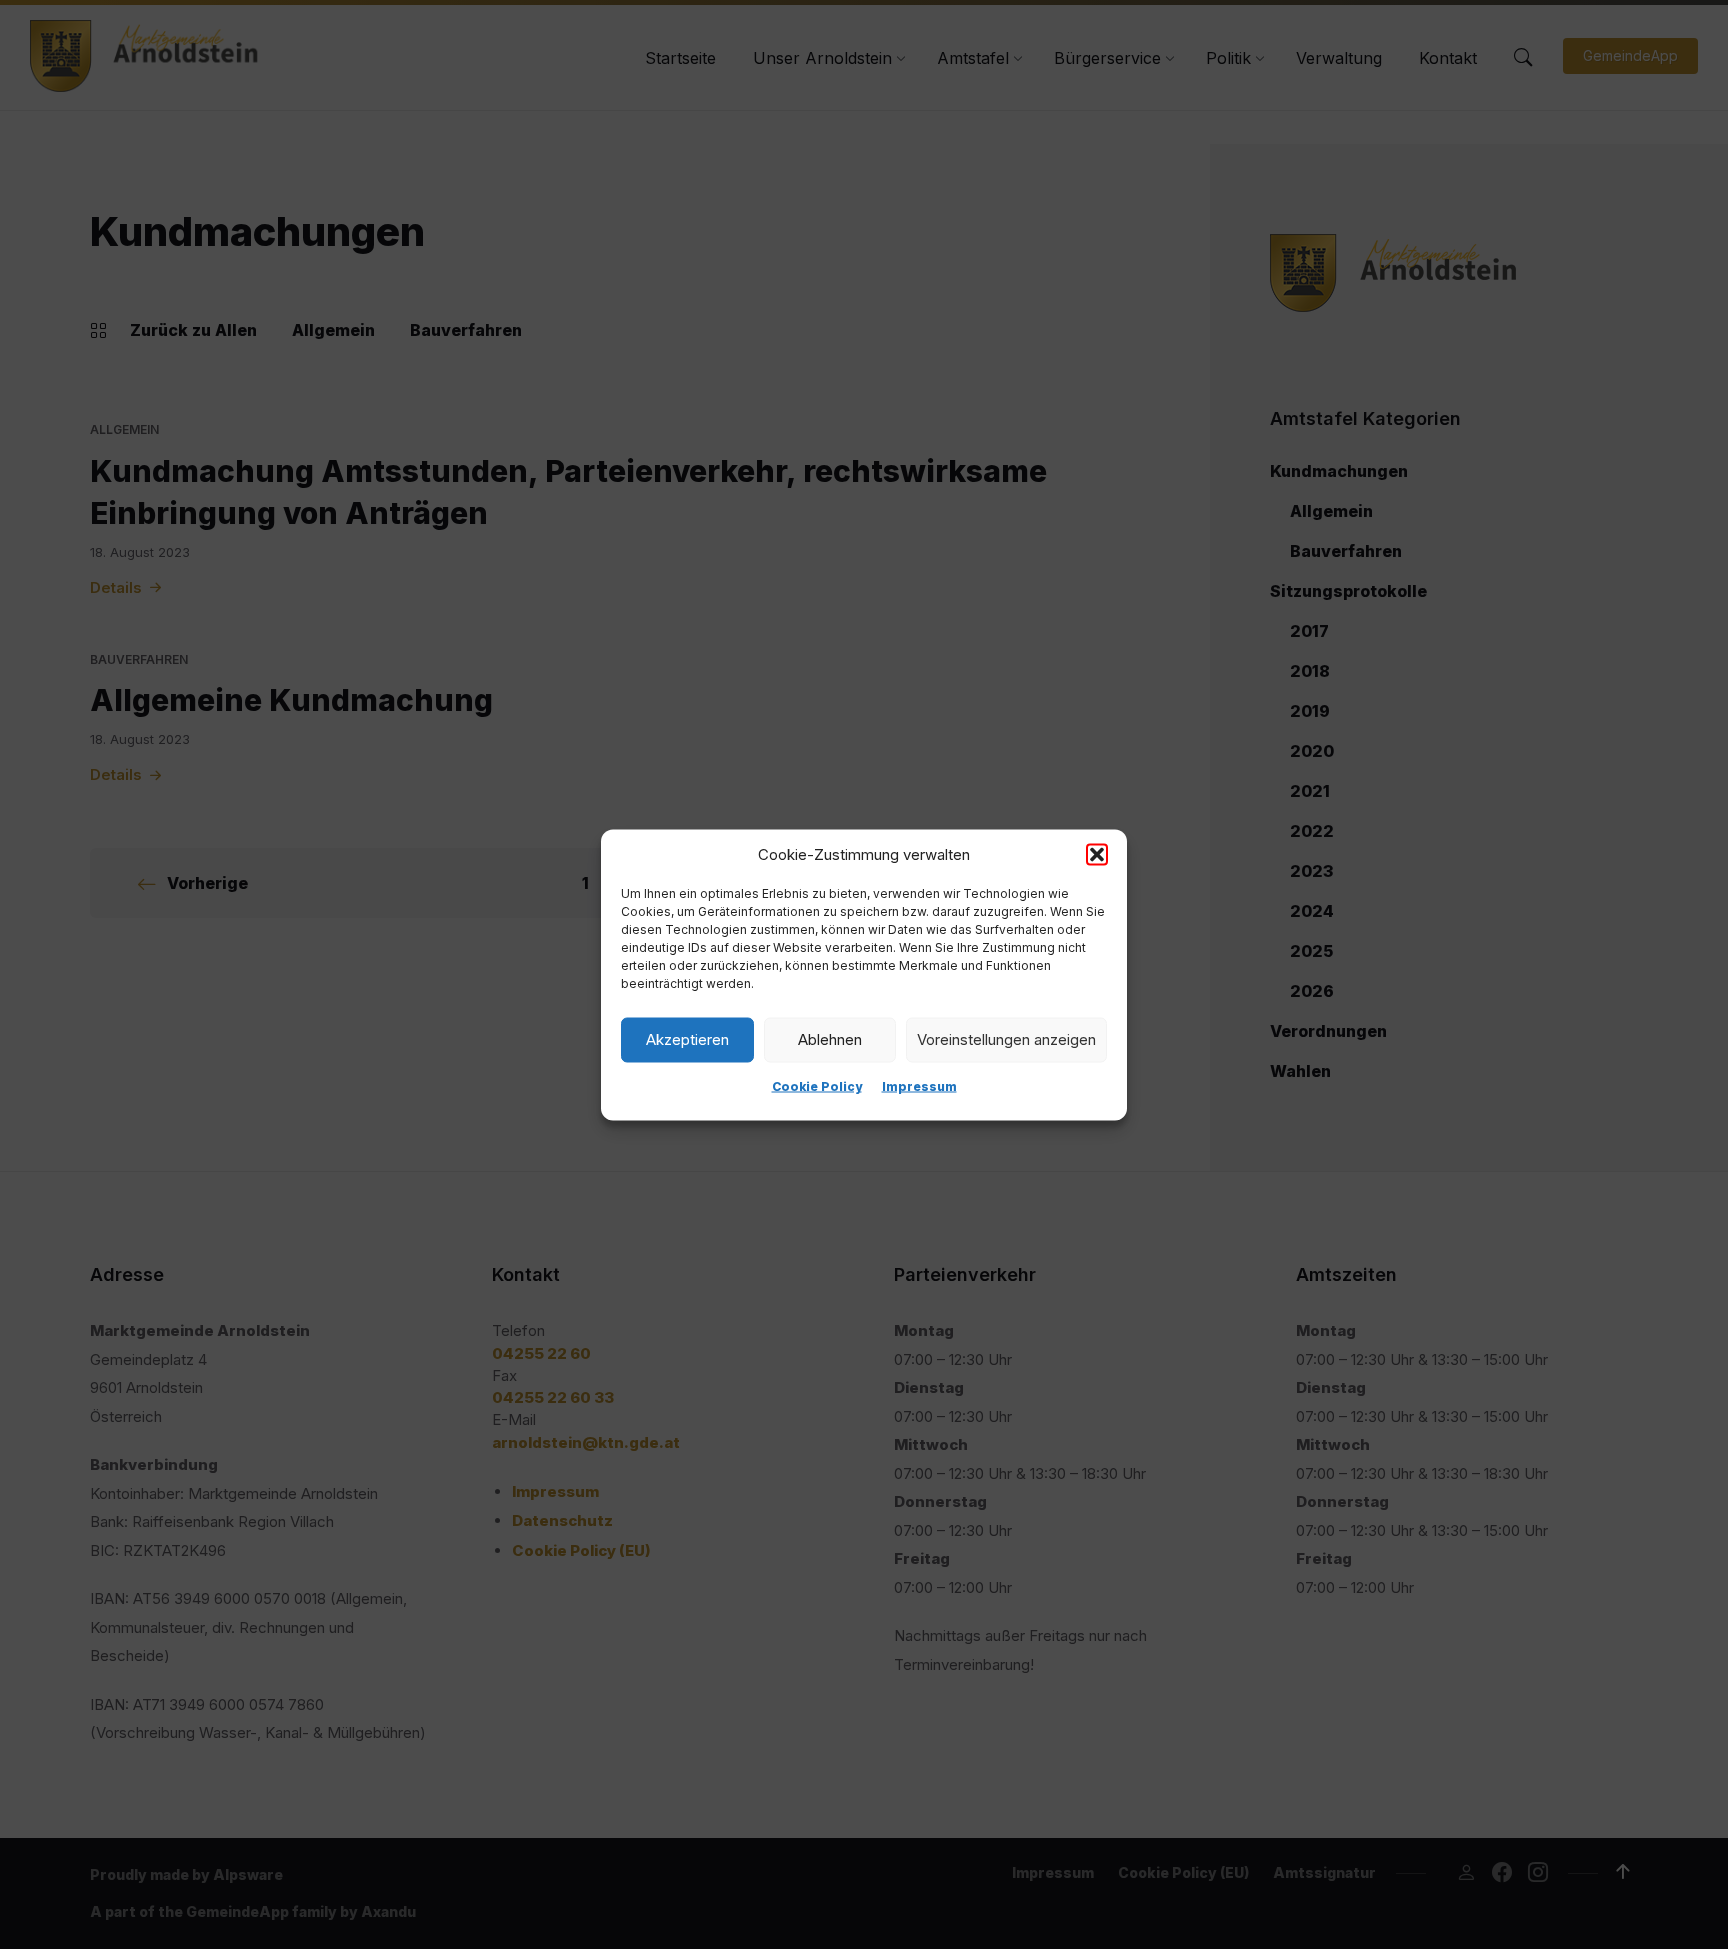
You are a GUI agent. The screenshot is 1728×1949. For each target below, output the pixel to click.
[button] (1097, 854)
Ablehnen (830, 1039)
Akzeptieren (687, 1039)
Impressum (919, 1085)
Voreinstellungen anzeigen (1006, 1039)
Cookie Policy (817, 1085)
